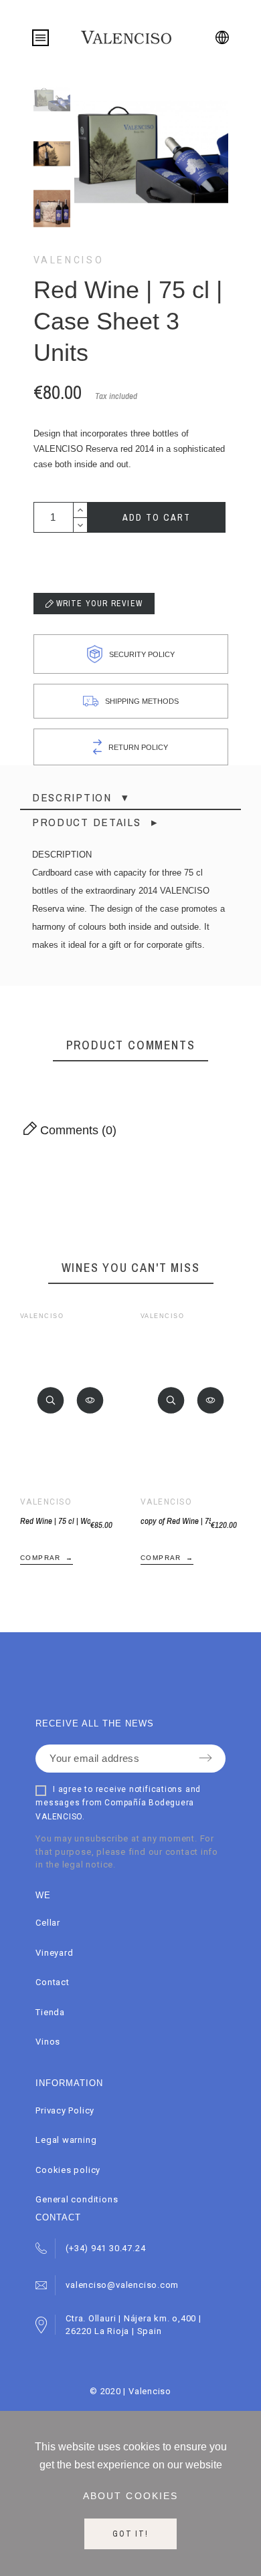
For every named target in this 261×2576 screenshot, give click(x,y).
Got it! (130, 2534)
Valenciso (69, 260)
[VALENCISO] (126, 37)
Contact (52, 1982)
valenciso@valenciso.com (122, 2285)
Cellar (48, 1923)
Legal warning (66, 2140)
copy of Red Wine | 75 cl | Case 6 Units (176, 1521)
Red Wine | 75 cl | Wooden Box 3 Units (55, 1521)
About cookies (130, 2496)
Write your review (98, 604)
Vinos (48, 2042)
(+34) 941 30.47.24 (105, 2248)
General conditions (77, 2199)
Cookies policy (68, 2170)
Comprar (40, 1558)
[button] (51, 1400)
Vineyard (54, 1953)
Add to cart (157, 517)
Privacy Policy (65, 2110)
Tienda (50, 2012)
